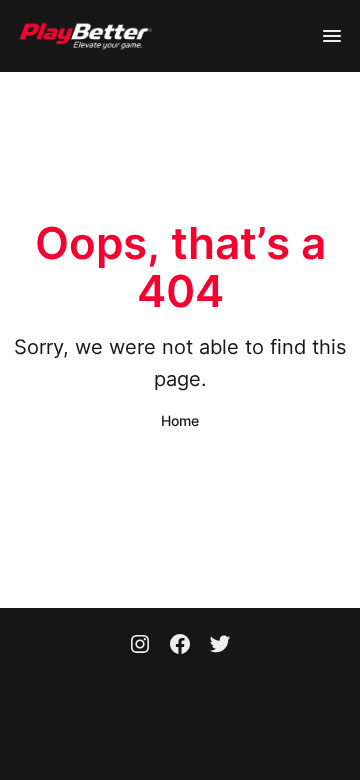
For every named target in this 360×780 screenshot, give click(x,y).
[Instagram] (140, 646)
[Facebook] (180, 646)
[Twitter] (220, 646)
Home (180, 420)
